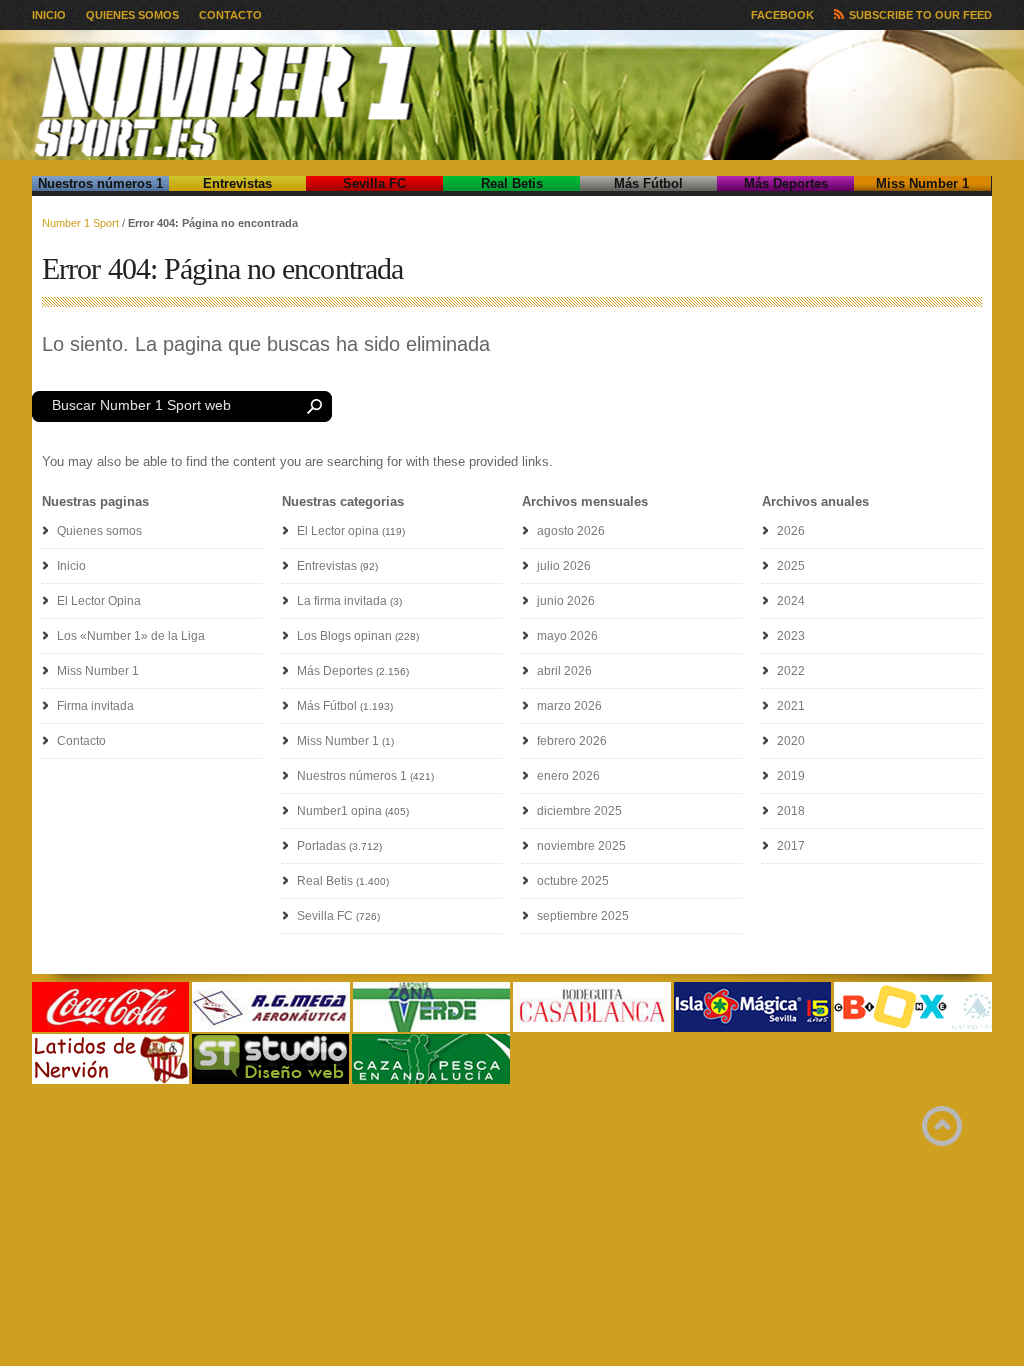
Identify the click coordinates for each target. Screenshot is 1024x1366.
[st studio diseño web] (270, 1080)
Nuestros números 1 (100, 183)
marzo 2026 (569, 706)
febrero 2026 (572, 741)
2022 (791, 671)
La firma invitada (342, 601)
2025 (791, 566)
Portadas (321, 846)
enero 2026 (568, 776)
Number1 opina (339, 811)
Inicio (49, 15)
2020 (791, 741)
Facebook (782, 15)
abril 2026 (564, 671)
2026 (791, 531)
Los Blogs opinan (344, 636)
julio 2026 (564, 566)
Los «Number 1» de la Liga (131, 636)
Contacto (230, 15)
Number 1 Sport (80, 223)
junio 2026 (566, 601)
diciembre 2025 (579, 811)
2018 (791, 811)
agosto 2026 (571, 531)
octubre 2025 (573, 881)
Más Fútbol (648, 183)
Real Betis (512, 183)
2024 (791, 601)
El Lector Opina (99, 601)
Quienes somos (132, 15)
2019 (791, 776)
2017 (791, 846)
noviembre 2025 (581, 846)
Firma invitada (95, 706)
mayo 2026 (567, 636)
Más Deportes (786, 183)
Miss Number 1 (922, 183)
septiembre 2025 (583, 916)
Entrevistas (237, 183)
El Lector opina (338, 531)
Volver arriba (942, 1126)
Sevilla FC (374, 183)
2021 (791, 706)
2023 (791, 636)
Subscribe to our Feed (920, 15)
